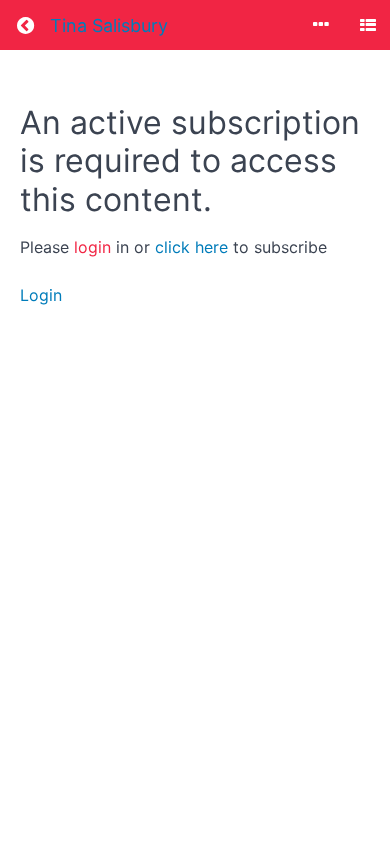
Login (41, 295)
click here (191, 247)
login (92, 247)
